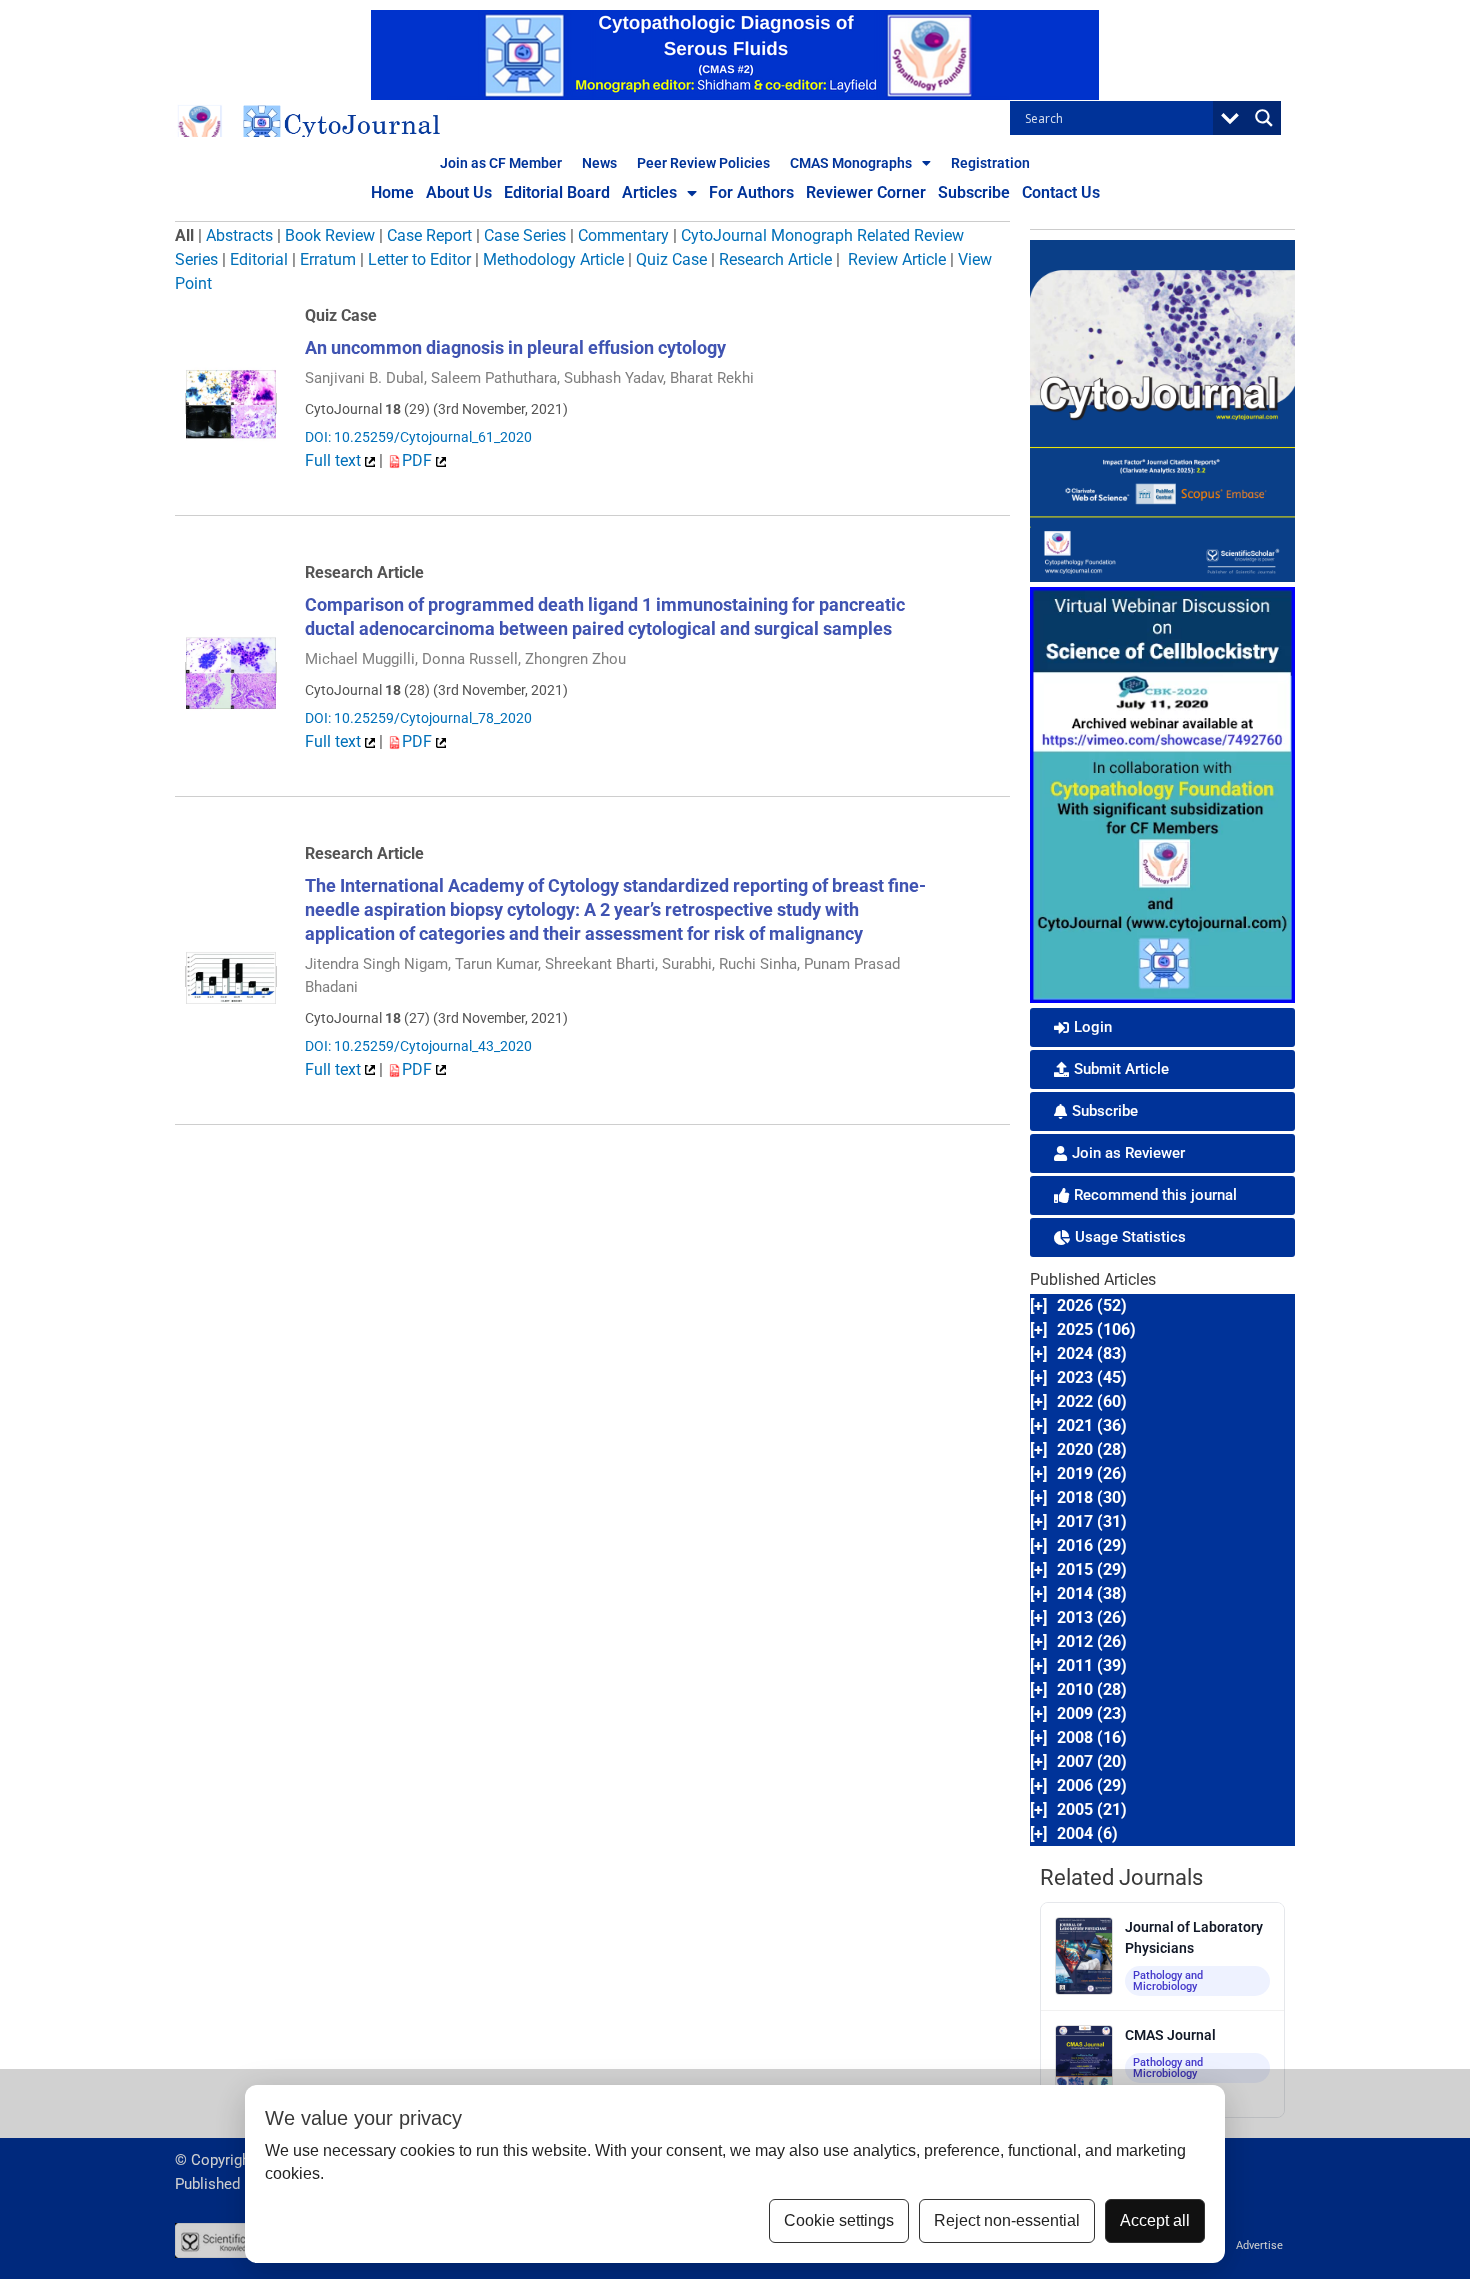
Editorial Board (557, 192)
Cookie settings (839, 2220)
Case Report (429, 235)
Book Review (330, 235)
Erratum (328, 259)
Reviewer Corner (866, 192)
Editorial (259, 259)
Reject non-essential (1007, 2220)
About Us (459, 192)
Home (392, 192)
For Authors (751, 192)
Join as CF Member (501, 163)
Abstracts (239, 235)
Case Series (525, 235)
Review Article (897, 259)
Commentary (623, 235)
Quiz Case (671, 259)
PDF (419, 460)
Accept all (1155, 2220)
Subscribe (974, 192)
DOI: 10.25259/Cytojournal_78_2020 (418, 718)
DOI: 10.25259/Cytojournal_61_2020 (418, 437)
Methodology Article (553, 259)
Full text (335, 460)
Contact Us (1061, 192)
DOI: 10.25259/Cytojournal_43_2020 (418, 1046)
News (599, 163)
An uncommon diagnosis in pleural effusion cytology (515, 347)
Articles (649, 192)
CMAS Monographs (851, 163)
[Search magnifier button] (1264, 118)
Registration (990, 163)
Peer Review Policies (703, 163)
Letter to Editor (419, 259)
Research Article (775, 259)
